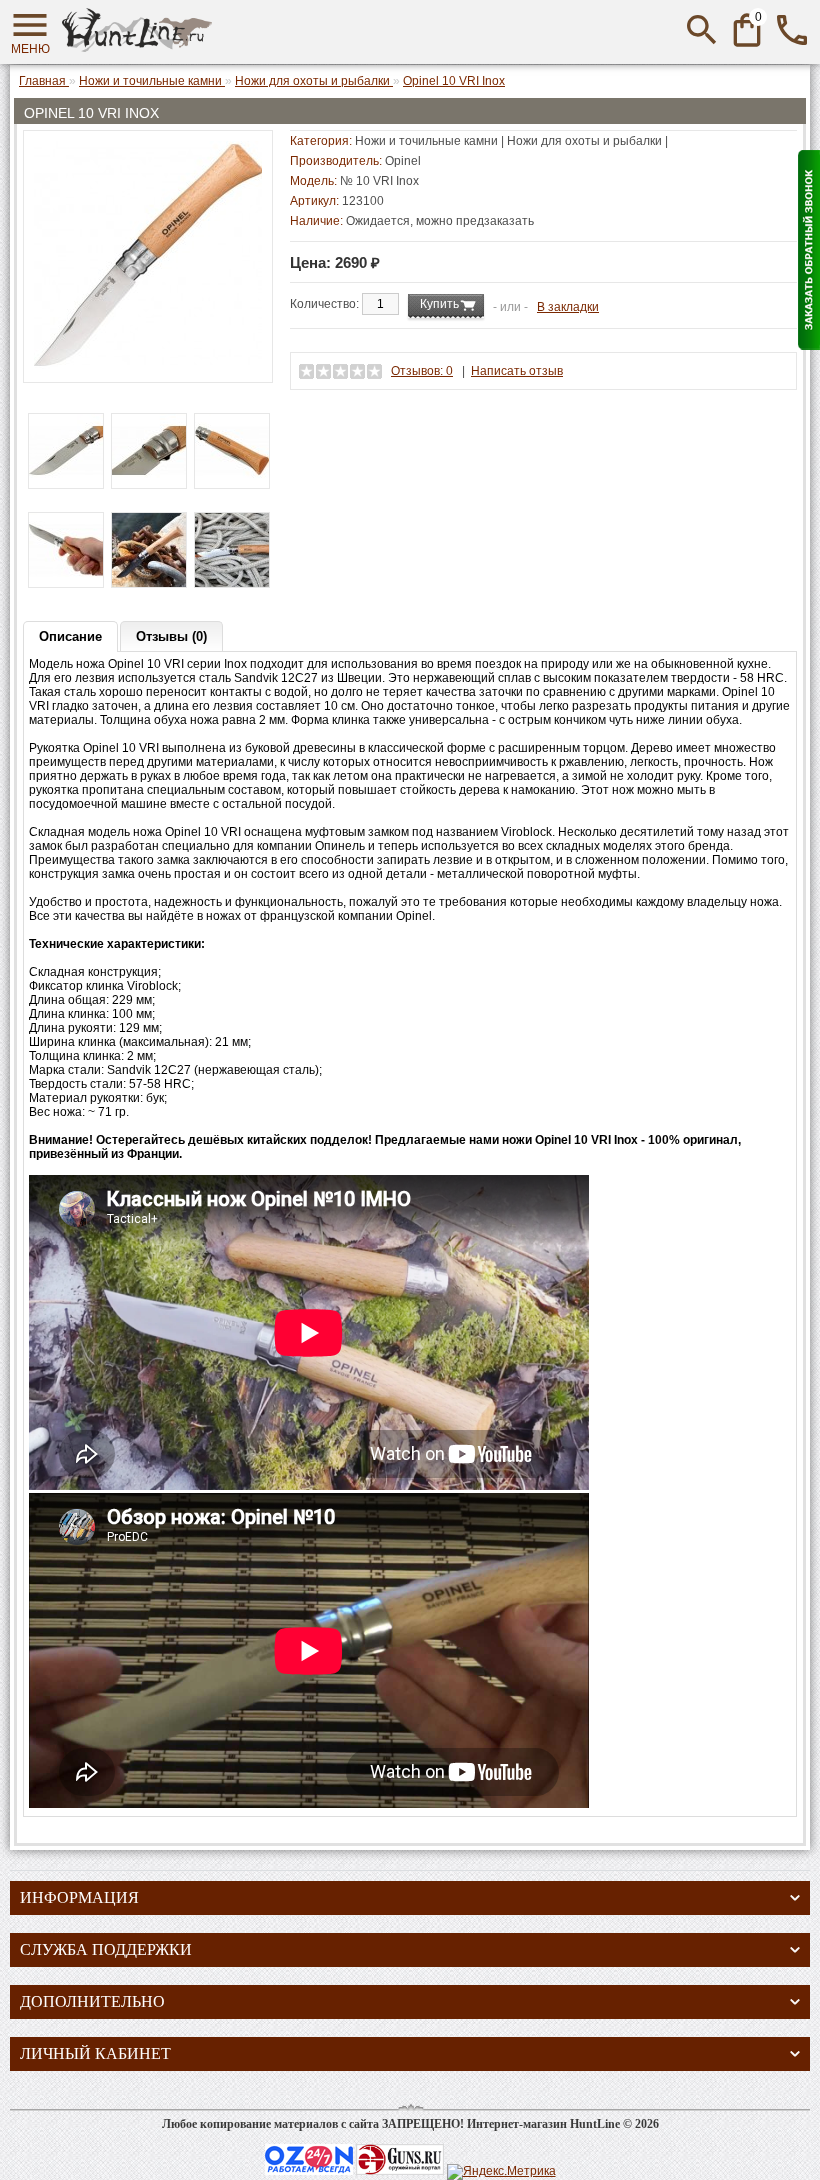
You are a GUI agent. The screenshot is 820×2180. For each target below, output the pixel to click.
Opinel (403, 161)
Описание (70, 636)
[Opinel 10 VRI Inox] (148, 365)
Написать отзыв (517, 371)
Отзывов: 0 (422, 371)
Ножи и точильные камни (426, 141)
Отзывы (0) (171, 636)
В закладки (568, 307)
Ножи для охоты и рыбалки (584, 141)
